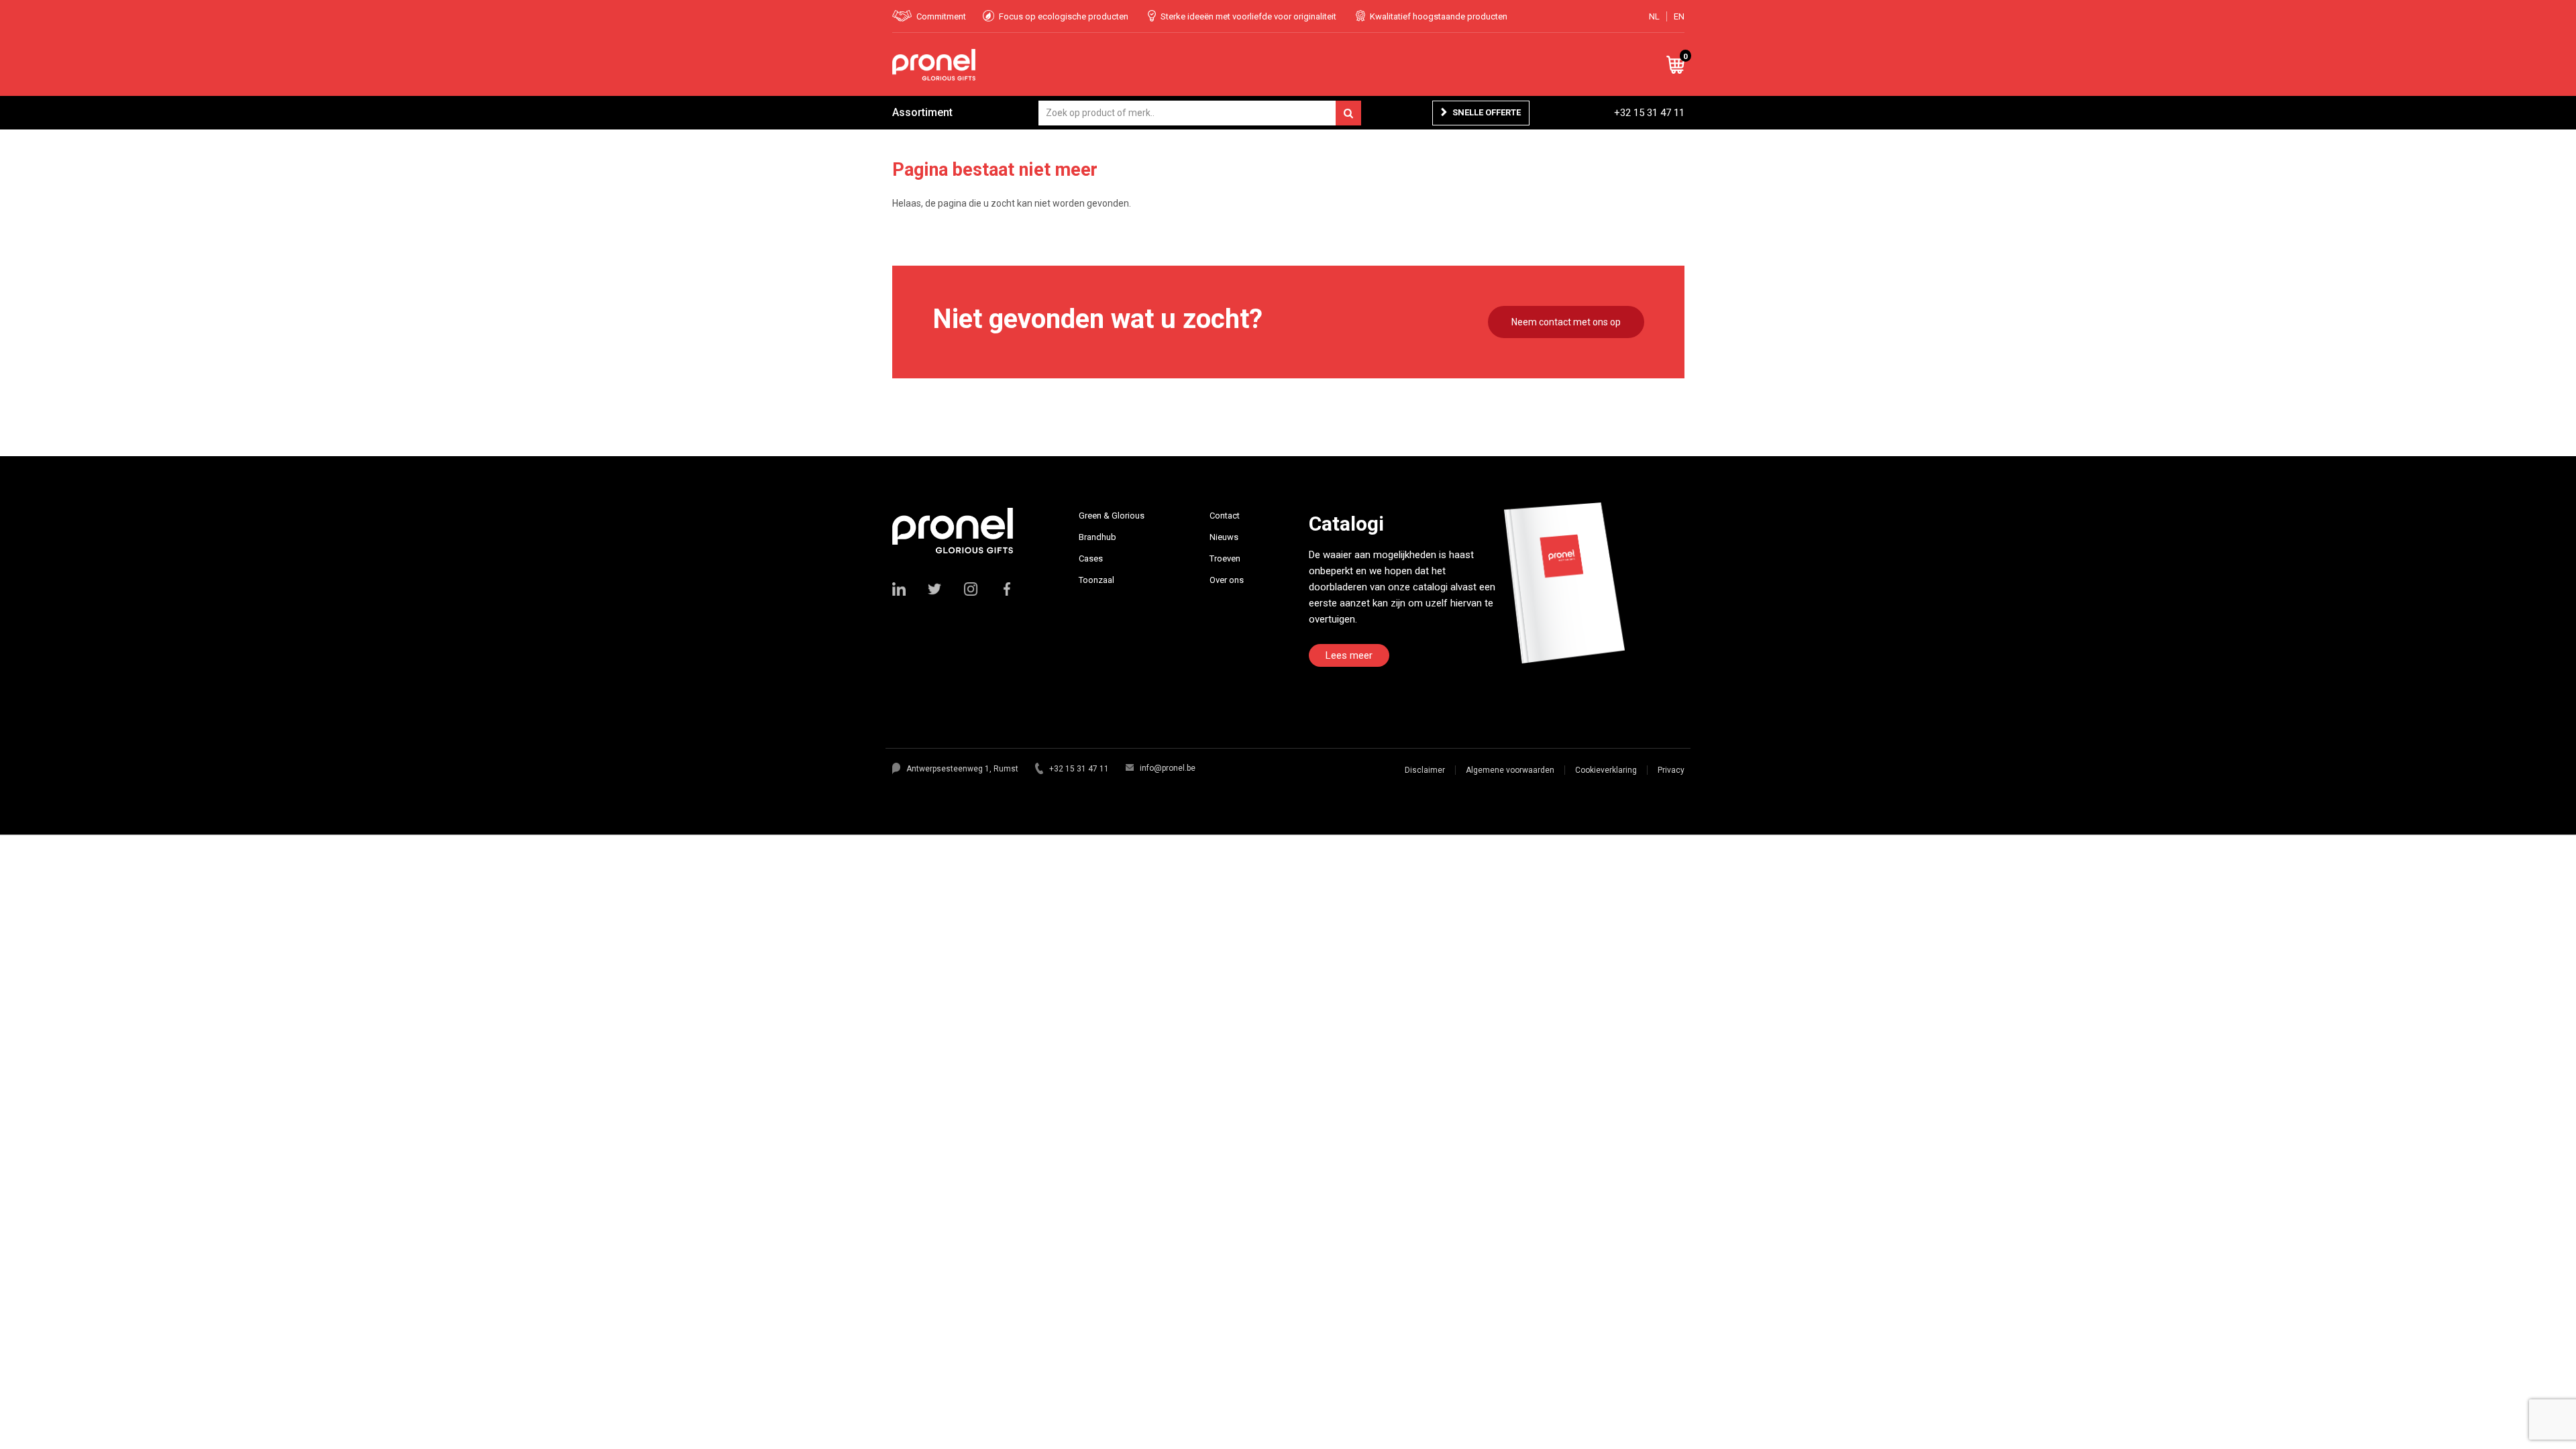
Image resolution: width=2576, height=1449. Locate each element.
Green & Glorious (1112, 516)
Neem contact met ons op (1566, 322)
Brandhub (1097, 537)
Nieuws (1224, 537)
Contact (1225, 516)
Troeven (1225, 558)
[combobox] (1200, 113)
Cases (1091, 558)
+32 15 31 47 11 (1649, 113)
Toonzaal (1096, 580)
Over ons (1227, 580)
